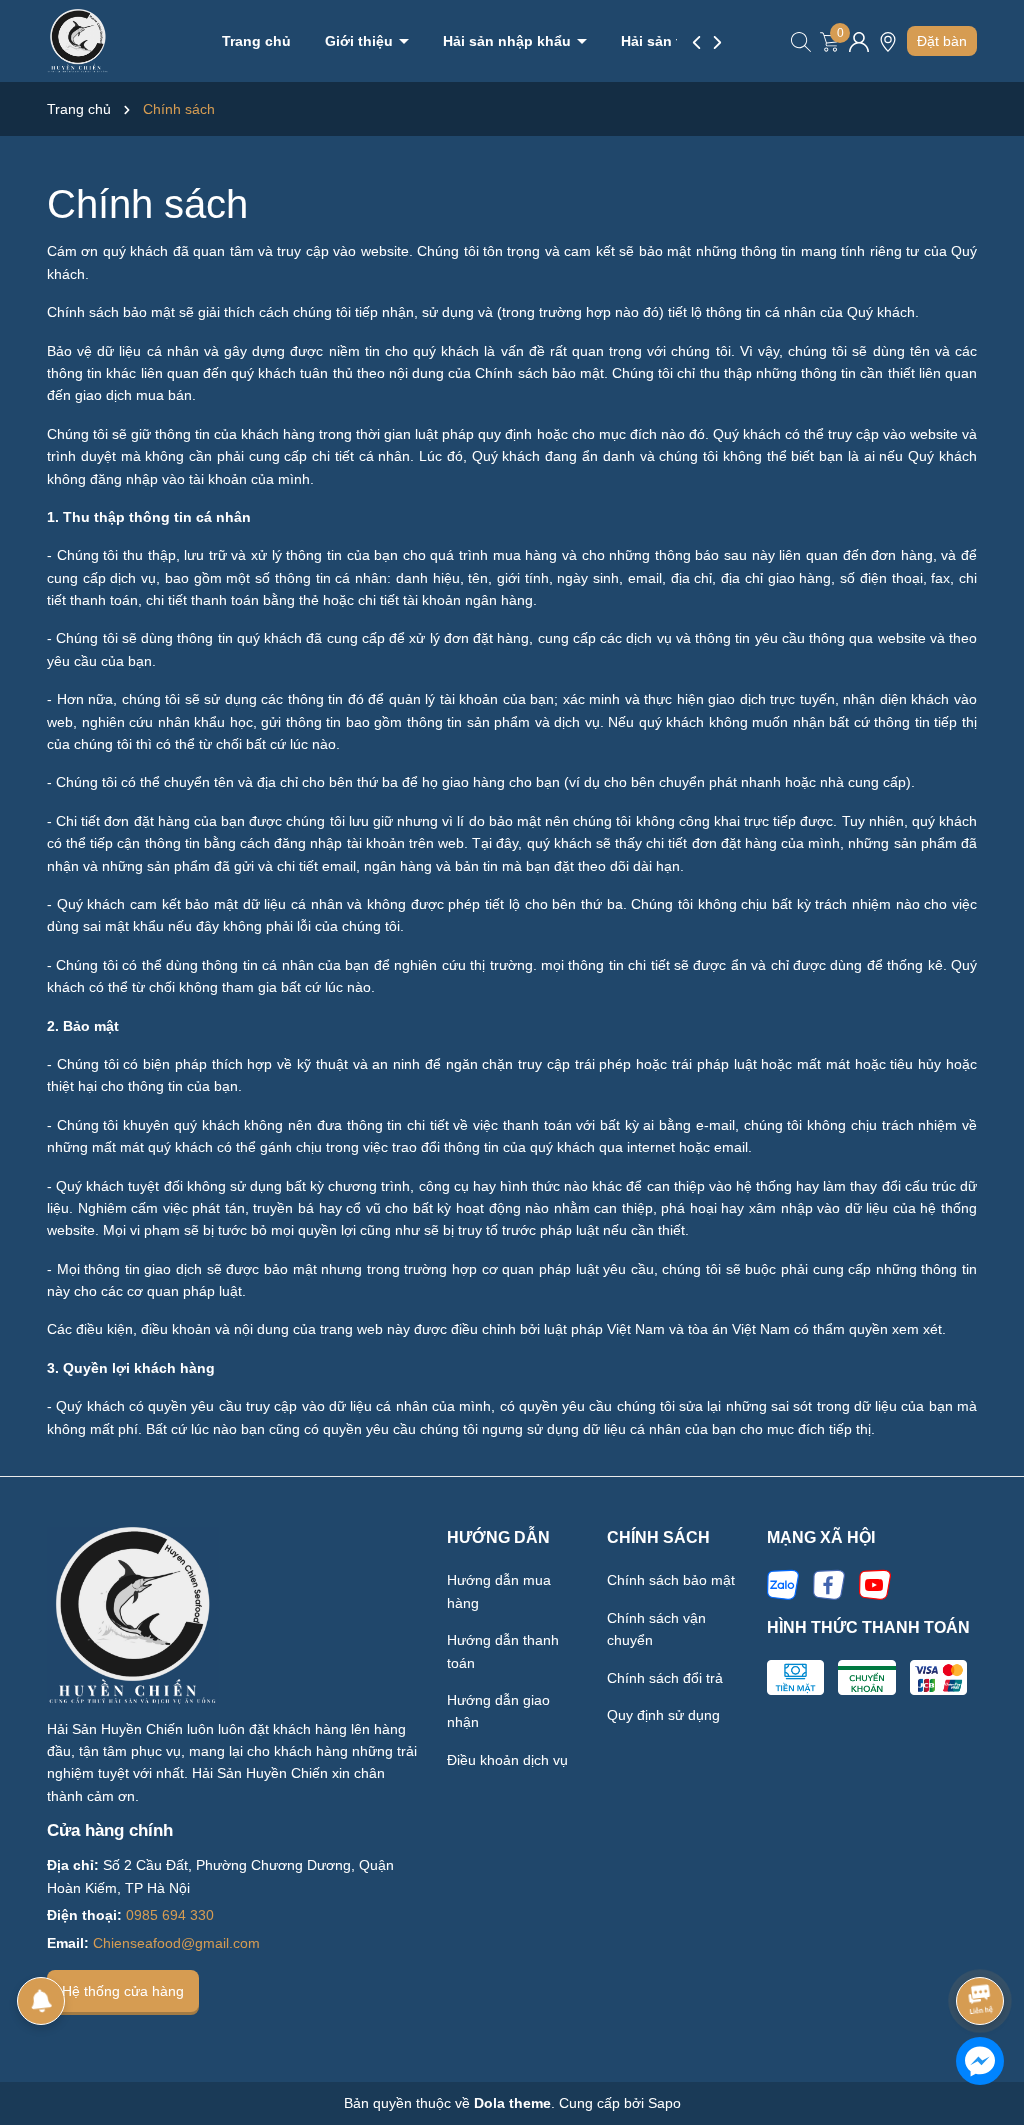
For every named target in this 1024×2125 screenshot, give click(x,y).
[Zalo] (783, 1584)
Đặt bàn (942, 41)
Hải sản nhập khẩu (509, 41)
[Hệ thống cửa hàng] (888, 49)
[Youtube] (875, 1584)
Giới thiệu (361, 41)
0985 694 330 (170, 1915)
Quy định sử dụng (663, 1715)
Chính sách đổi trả (665, 1678)
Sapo (664, 2103)
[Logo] (78, 40)
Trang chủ (256, 41)
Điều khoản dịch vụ (507, 1760)
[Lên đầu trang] (981, 1945)
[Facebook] (829, 1584)
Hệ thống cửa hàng (123, 1991)
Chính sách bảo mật (671, 1580)
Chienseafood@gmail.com (176, 1943)
